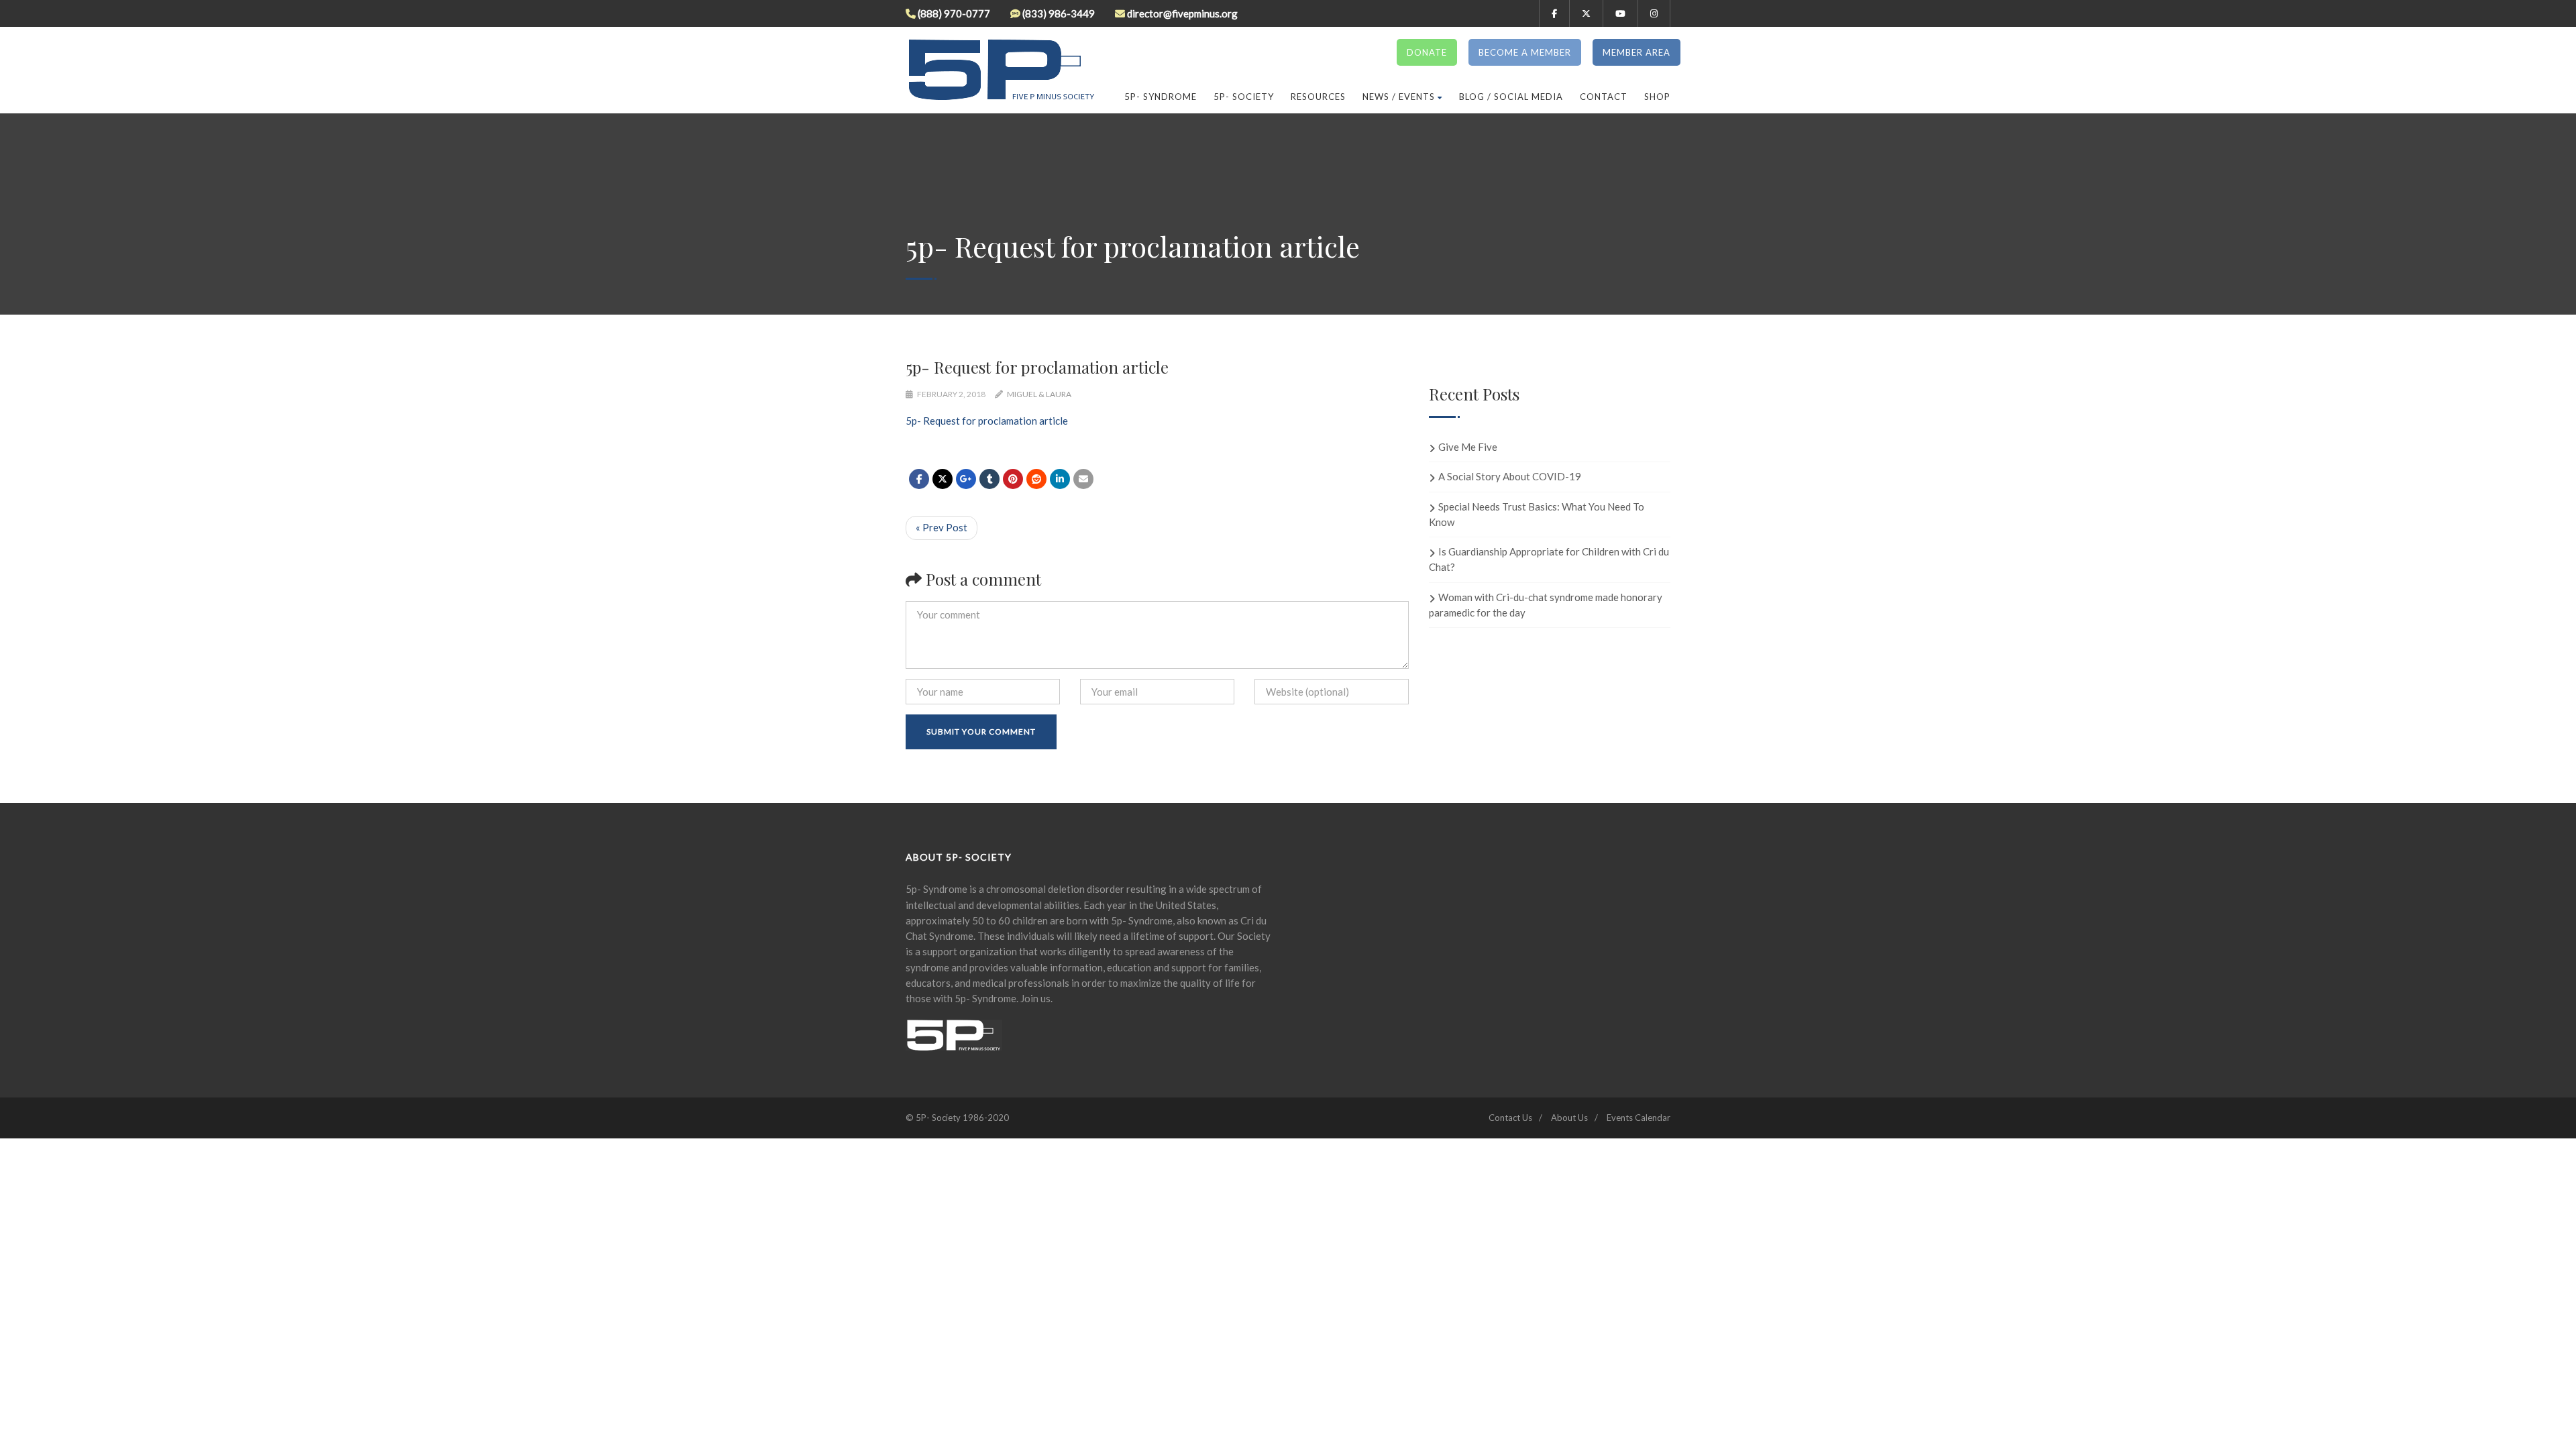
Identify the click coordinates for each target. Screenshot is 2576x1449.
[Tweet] (943, 479)
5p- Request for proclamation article (987, 421)
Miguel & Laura (1039, 394)
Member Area (1636, 52)
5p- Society (1244, 97)
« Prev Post (942, 527)
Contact (1604, 97)
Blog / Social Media (1511, 97)
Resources (1318, 97)
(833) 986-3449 (1059, 13)
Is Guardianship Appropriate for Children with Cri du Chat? (1549, 559)
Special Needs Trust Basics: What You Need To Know (1537, 514)
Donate (1427, 52)
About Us (1569, 1118)
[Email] (1083, 479)
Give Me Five (1468, 447)
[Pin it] (1013, 479)
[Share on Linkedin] (1036, 479)
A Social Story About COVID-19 (1510, 476)
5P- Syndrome (1161, 97)
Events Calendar (1639, 1118)
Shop (1657, 97)
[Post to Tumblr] (989, 479)
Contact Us (1510, 1118)
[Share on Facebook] (919, 479)
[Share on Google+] (966, 479)
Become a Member (1525, 52)
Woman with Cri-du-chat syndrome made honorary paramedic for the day (1546, 605)
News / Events (1399, 97)
